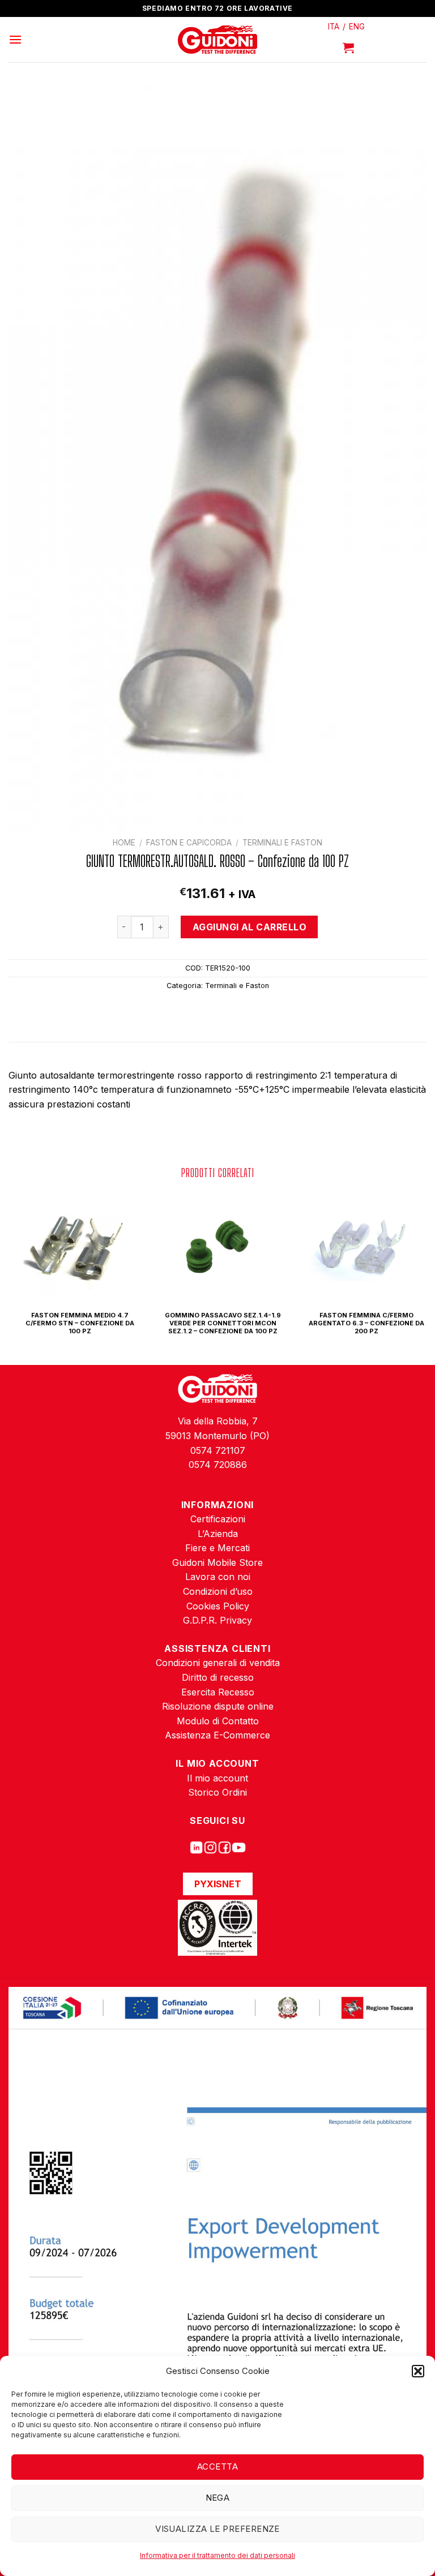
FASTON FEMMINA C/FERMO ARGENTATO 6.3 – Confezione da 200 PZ (366, 1323)
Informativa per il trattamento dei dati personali (217, 2555)
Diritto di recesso (218, 1677)
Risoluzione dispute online (218, 1706)
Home (124, 843)
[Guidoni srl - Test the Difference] (218, 40)
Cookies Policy (218, 1606)
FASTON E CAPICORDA (189, 843)
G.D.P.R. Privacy (217, 1620)
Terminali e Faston (282, 843)
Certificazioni (218, 1519)
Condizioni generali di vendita (218, 1663)
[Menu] (15, 39)
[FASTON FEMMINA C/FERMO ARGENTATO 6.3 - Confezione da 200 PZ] (360, 1246)
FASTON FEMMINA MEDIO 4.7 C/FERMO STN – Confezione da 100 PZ (80, 1323)
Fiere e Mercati (217, 1548)
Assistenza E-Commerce (217, 1735)
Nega (218, 2498)
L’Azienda (218, 1534)
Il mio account (217, 1778)
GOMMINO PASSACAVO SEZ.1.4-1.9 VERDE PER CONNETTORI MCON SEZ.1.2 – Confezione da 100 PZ (223, 1323)
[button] (418, 2371)
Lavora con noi (218, 1577)
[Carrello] (348, 48)
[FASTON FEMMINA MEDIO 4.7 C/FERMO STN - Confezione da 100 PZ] (74, 1246)
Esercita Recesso (218, 1692)
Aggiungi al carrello (250, 927)
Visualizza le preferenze (217, 2529)
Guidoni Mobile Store (217, 1562)
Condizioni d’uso (218, 1591)
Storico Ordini (217, 1792)
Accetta (217, 2466)
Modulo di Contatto (218, 1721)
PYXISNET (218, 1884)
